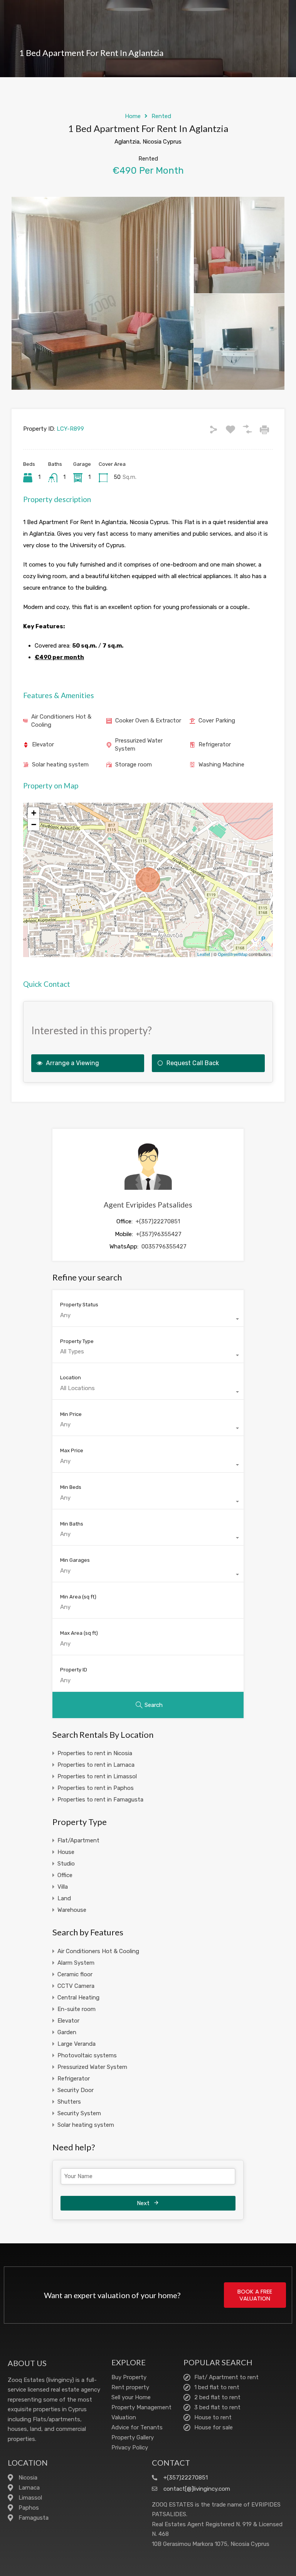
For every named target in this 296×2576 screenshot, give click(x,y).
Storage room (134, 765)
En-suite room (77, 2009)
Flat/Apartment (78, 1840)
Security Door (76, 2090)
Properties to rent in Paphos (96, 1788)
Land (64, 1898)
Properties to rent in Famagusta (100, 1800)
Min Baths (72, 1524)
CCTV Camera (76, 1986)
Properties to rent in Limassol (97, 1776)
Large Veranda (77, 2044)
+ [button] (34, 813)
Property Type (77, 1341)
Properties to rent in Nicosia (95, 1753)
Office (65, 1875)
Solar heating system (60, 765)
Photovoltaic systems (87, 2055)
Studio (66, 1864)
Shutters (69, 2102)
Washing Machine (221, 765)
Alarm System (76, 1963)
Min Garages (75, 1560)
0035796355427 (164, 1247)
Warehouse (72, 1910)
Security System (79, 2113)
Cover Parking (217, 721)
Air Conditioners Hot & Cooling (61, 721)
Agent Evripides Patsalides (148, 1205)
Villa (63, 1887)
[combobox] (148, 1319)
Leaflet (204, 954)
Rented (161, 116)
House (66, 1852)
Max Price (72, 1450)
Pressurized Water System (139, 745)
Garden (67, 2032)
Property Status (79, 1305)
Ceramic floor (75, 1974)
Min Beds (71, 1487)
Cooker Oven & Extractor (148, 721)
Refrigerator (215, 744)
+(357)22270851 (158, 1221)
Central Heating (78, 1998)
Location (71, 1378)
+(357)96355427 (159, 1234)
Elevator (43, 744)
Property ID (74, 1670)
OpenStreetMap (233, 954)
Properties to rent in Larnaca (96, 1765)
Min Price (71, 1414)
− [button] (34, 825)
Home (133, 116)
